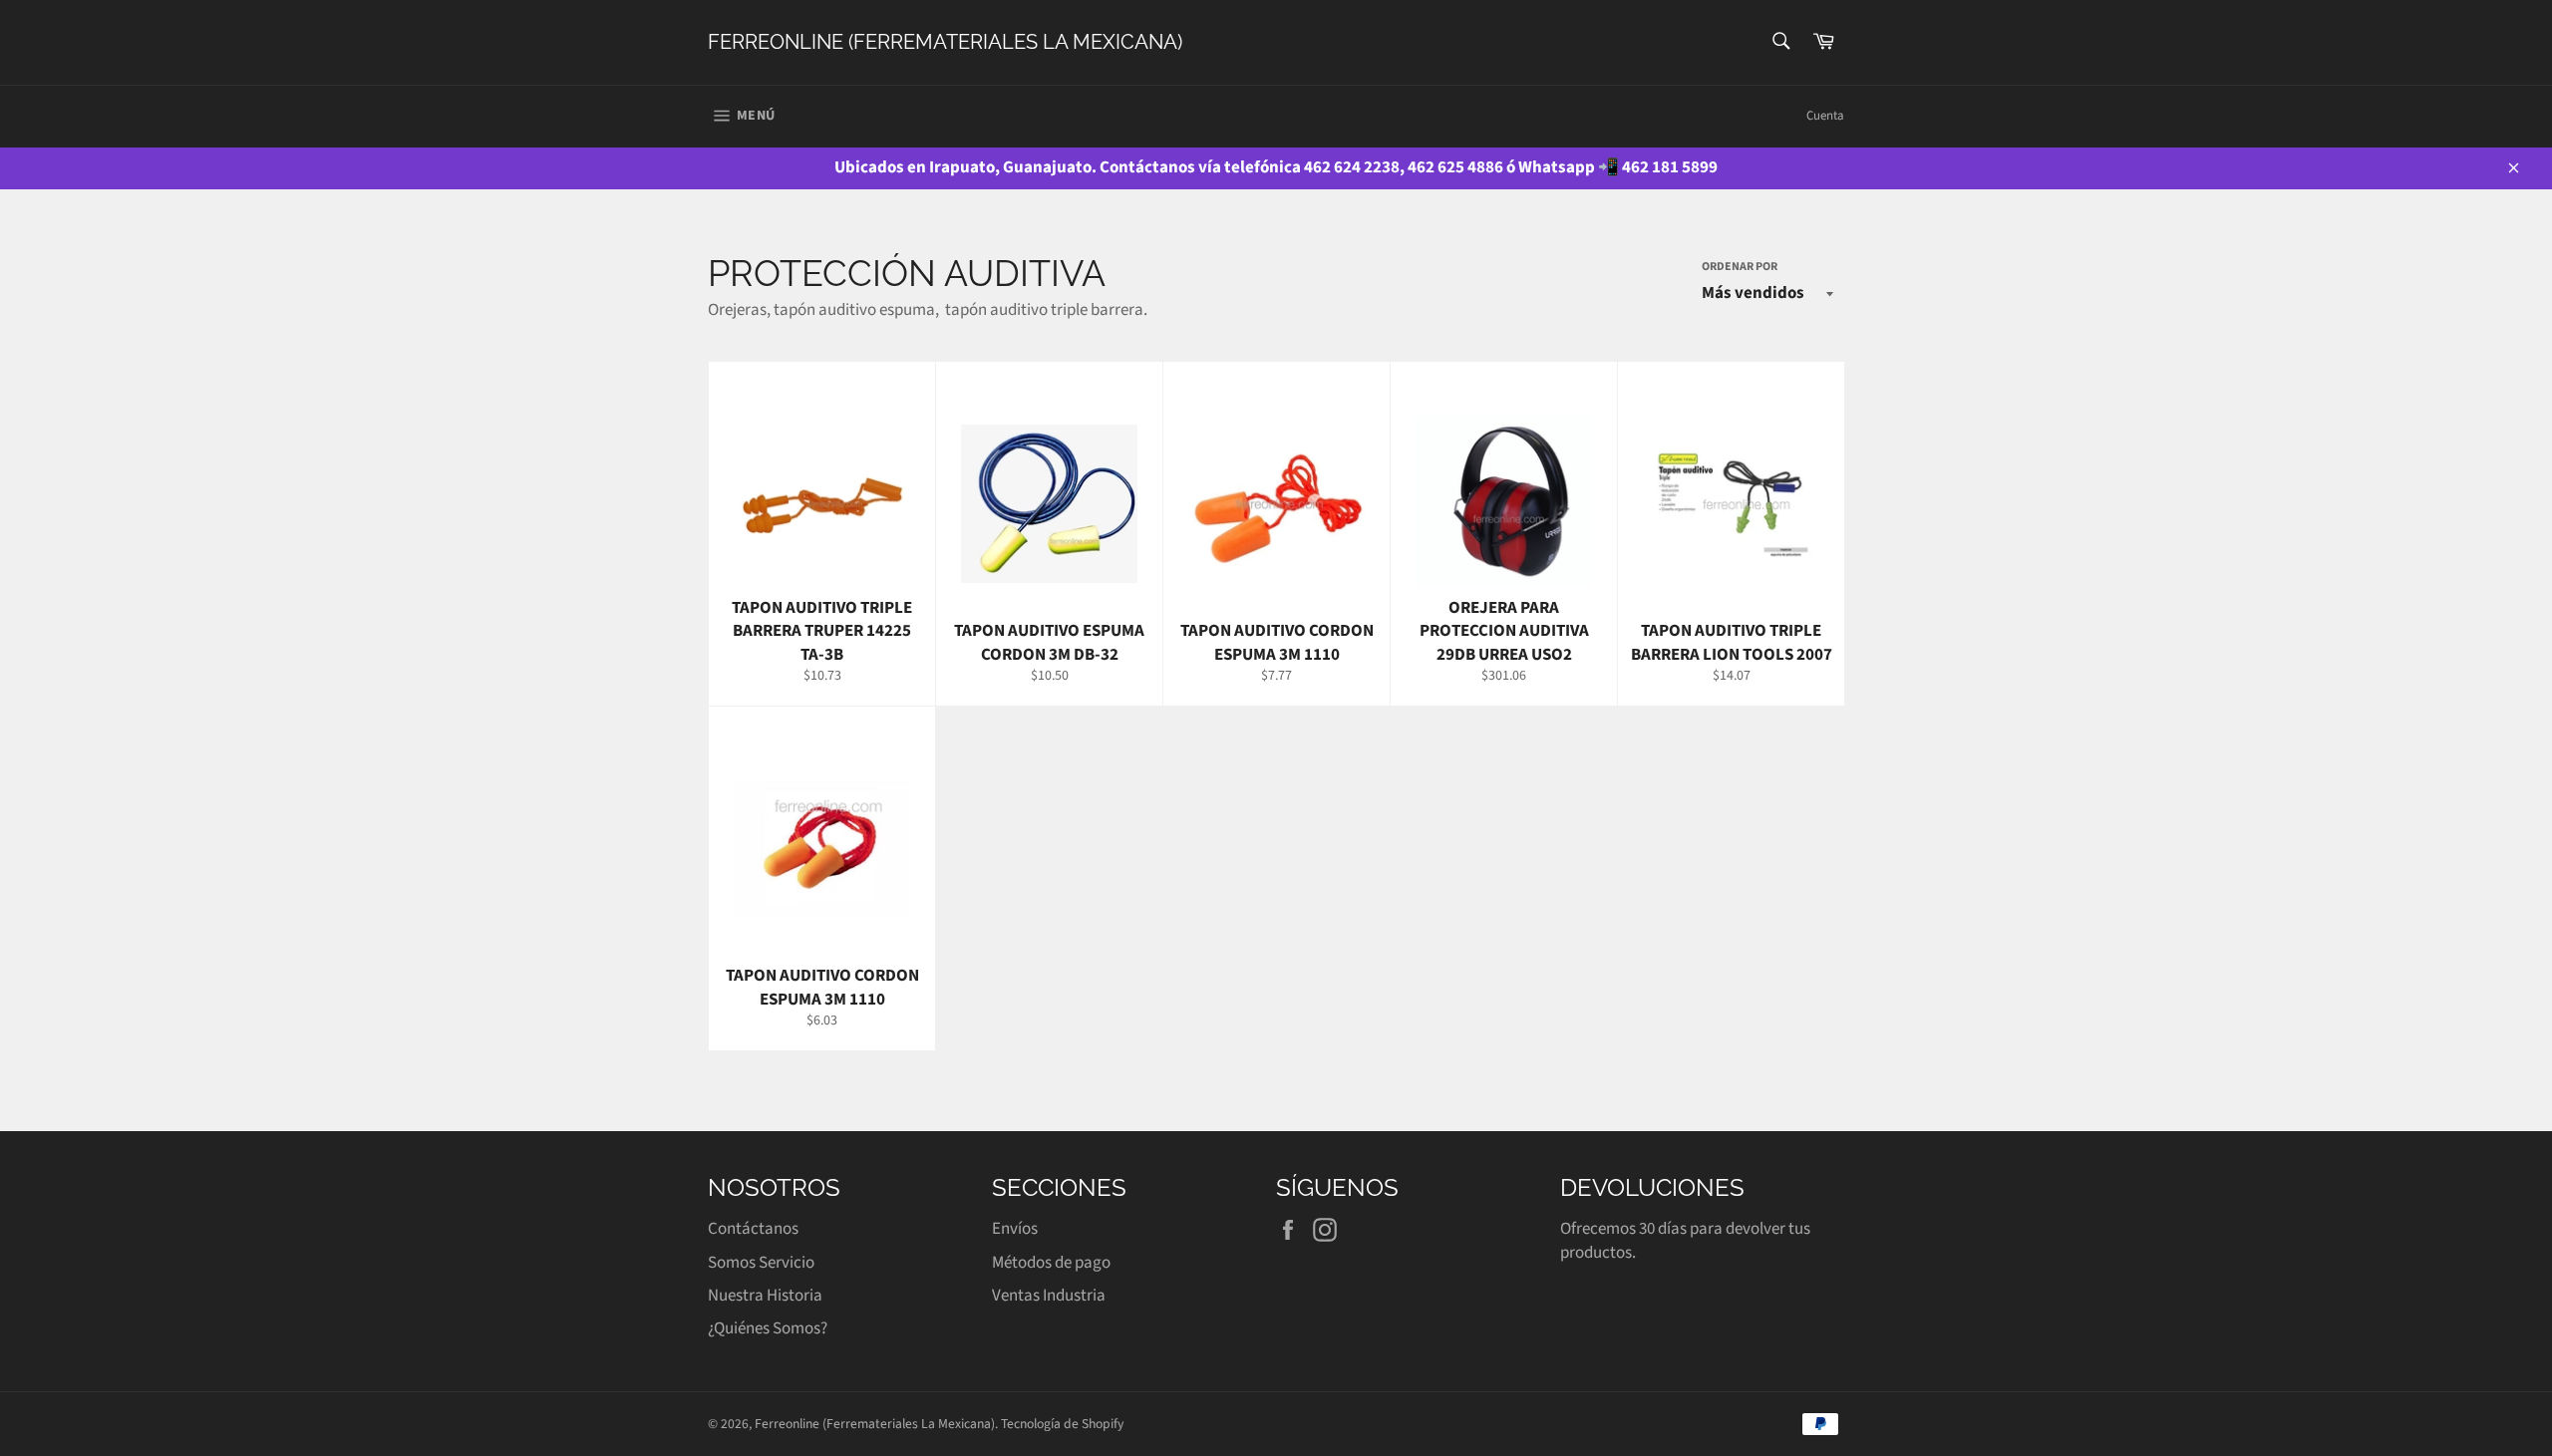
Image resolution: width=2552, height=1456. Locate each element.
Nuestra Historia (765, 1296)
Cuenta (1825, 116)
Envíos (1015, 1229)
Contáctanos (753, 1229)
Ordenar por (1740, 267)
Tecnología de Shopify (1062, 1424)
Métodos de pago (1051, 1263)
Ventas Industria (1049, 1296)
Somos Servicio (761, 1263)
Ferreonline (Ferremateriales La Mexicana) (945, 42)
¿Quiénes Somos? (768, 1328)
